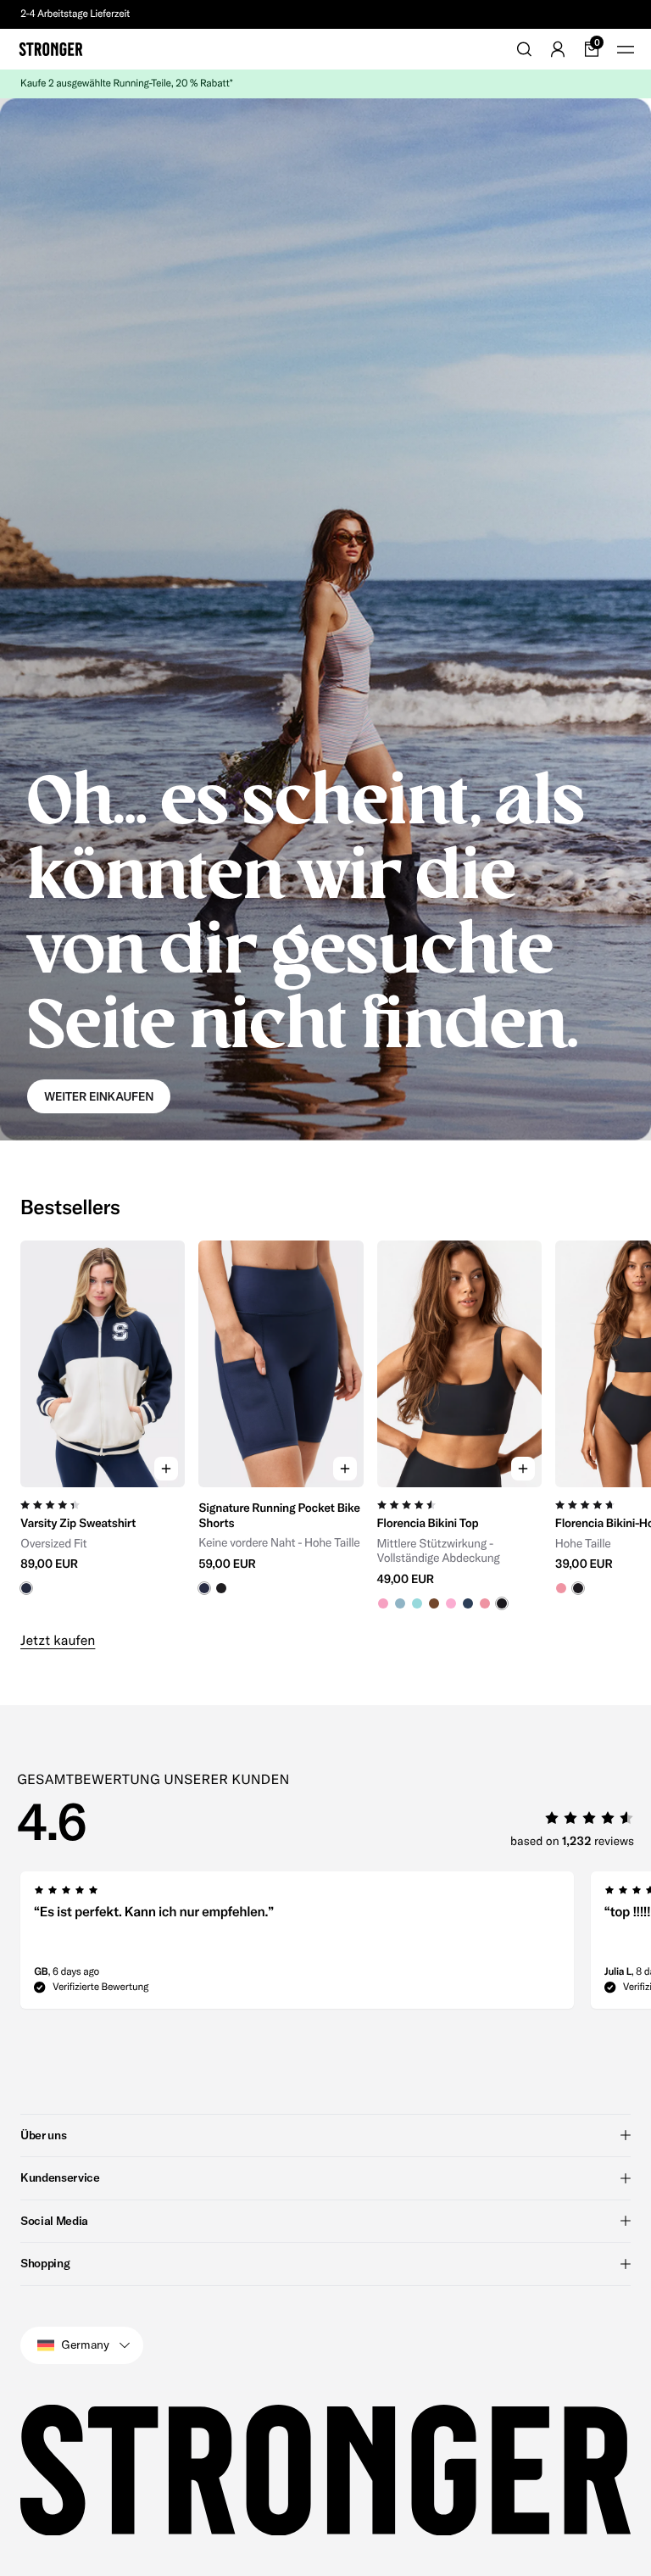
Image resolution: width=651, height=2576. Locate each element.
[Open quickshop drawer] (166, 1469)
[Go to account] (558, 49)
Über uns (43, 2135)
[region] (325, 1425)
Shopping (45, 2263)
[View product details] (103, 1541)
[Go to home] (51, 49)
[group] (103, 1425)
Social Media (54, 2221)
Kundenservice (60, 2177)
